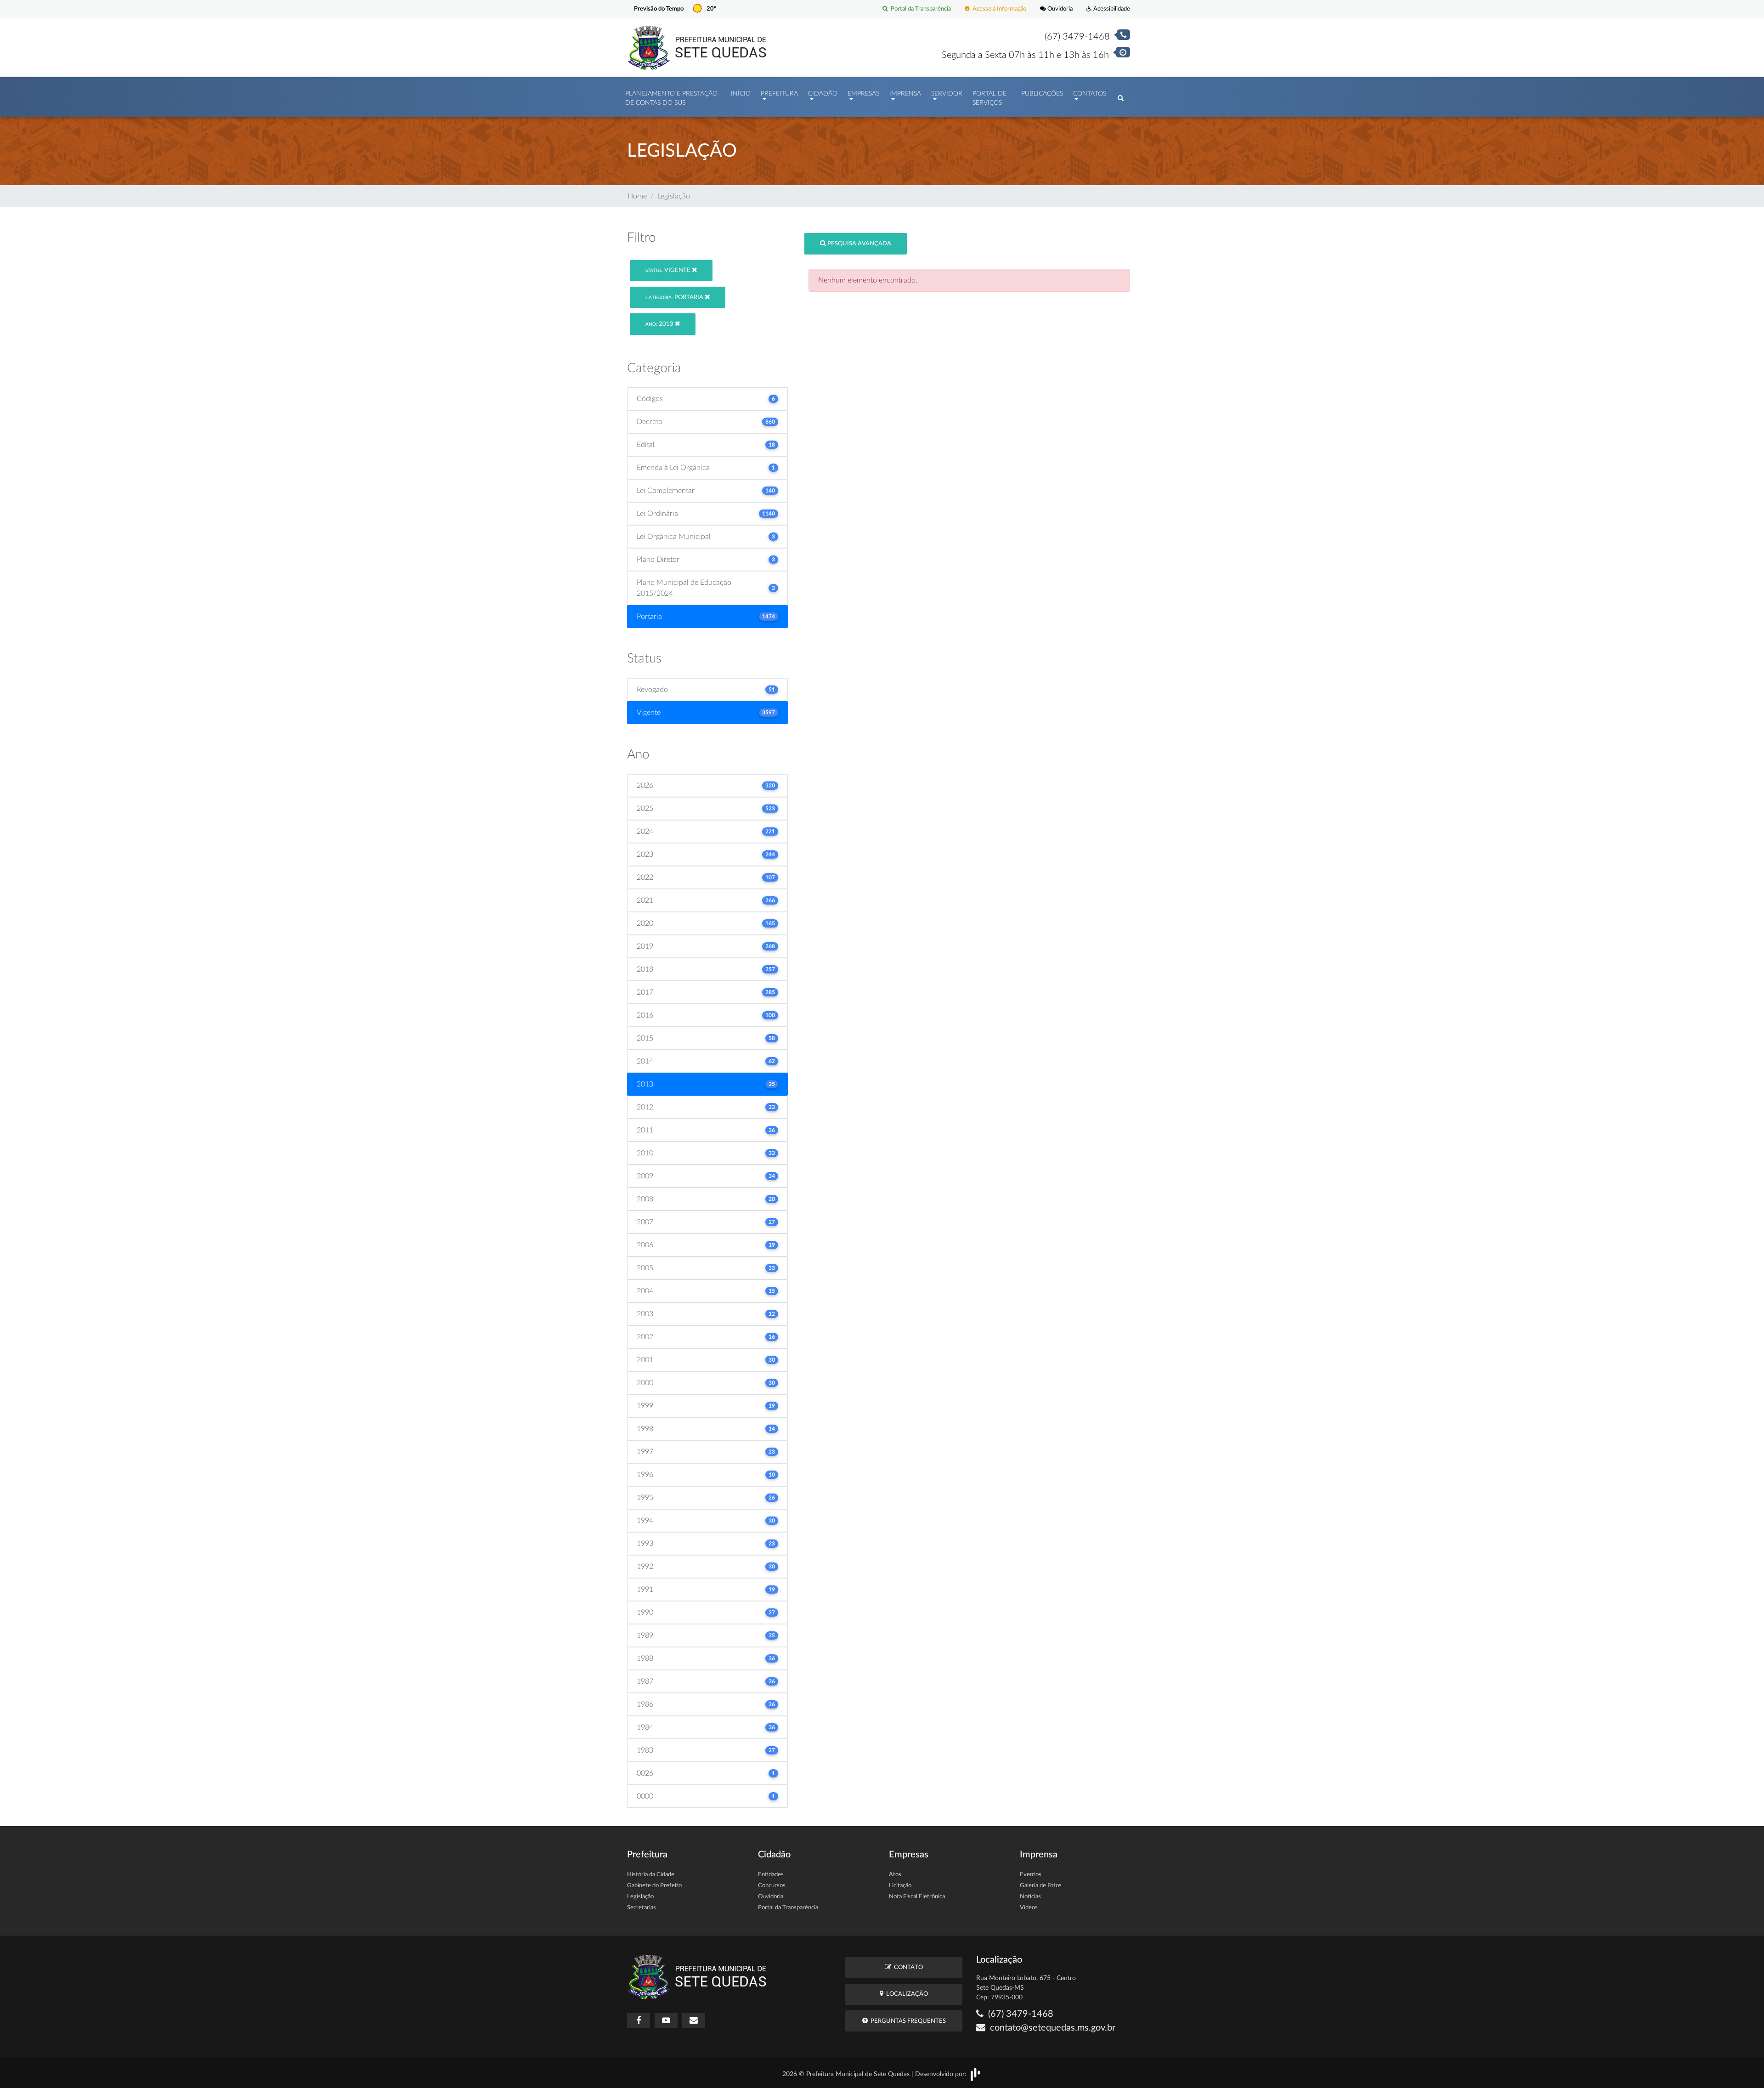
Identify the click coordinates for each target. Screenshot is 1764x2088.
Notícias (1030, 1897)
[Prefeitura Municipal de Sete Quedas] (697, 47)
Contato (907, 1967)
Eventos (1031, 1875)
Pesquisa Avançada (859, 244)
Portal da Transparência (919, 9)
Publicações (1042, 94)
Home (637, 196)
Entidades (771, 1875)
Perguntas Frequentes (907, 2021)
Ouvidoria (1059, 9)
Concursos (772, 1886)
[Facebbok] (639, 2020)
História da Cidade (651, 1875)
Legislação (640, 1897)
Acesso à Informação (998, 9)
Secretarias (642, 1908)
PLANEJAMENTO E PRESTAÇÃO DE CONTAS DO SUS (671, 98)
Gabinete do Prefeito (654, 1886)
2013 (660, 324)
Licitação (900, 1886)
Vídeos (1029, 1908)
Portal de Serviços (989, 98)
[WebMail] (694, 2020)
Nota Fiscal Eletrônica (917, 1897)
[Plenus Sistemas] (975, 2074)
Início (741, 94)
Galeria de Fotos (1041, 1886)
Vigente (669, 270)
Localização (906, 1994)
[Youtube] (666, 2020)
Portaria (675, 297)
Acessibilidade (1111, 9)
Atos (895, 1875)
